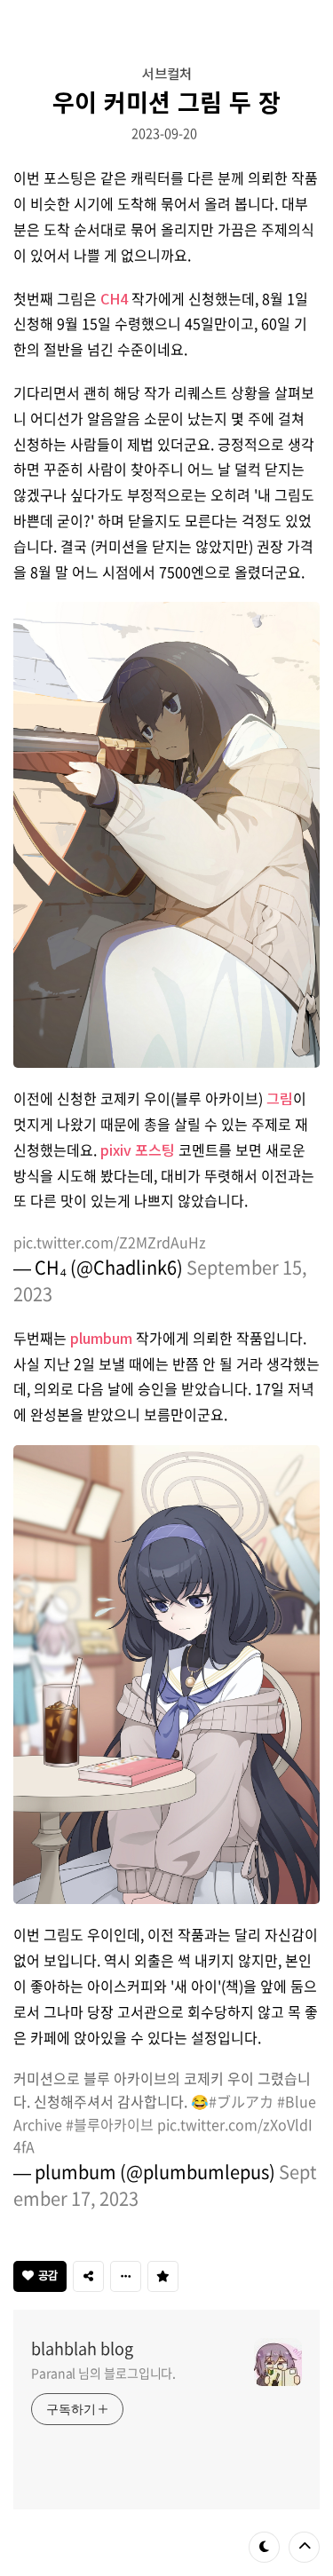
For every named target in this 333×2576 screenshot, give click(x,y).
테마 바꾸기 (264, 2547)
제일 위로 (304, 2547)
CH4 (114, 298)
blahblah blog (82, 2349)
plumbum (101, 1338)
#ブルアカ (241, 2101)
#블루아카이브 (110, 2124)
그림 (280, 1098)
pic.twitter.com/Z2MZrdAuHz (110, 1242)
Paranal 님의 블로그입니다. (103, 2373)
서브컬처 (167, 73)
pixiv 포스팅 (138, 1150)
